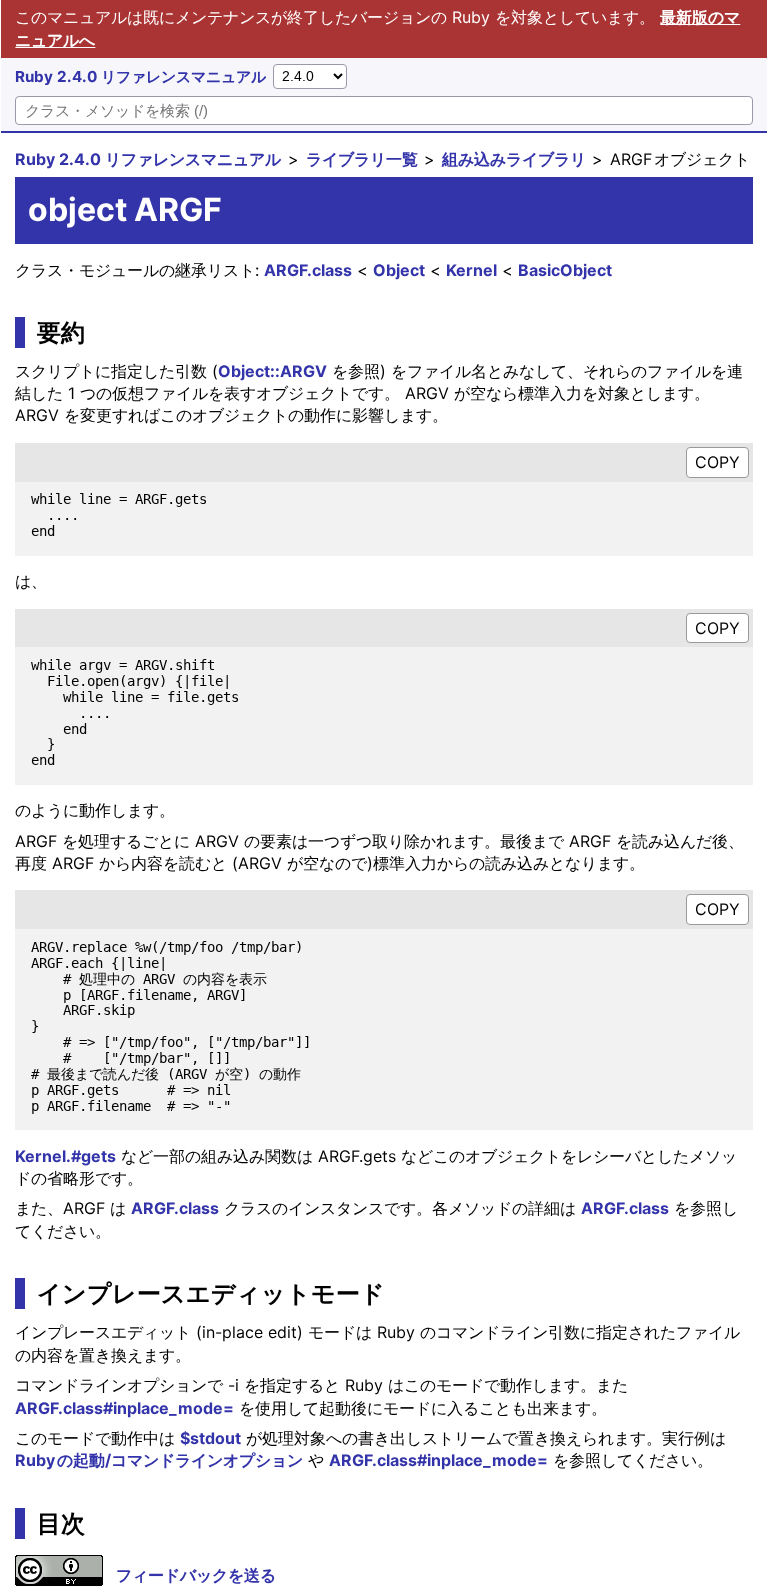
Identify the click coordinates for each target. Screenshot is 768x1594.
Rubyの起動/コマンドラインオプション (159, 1460)
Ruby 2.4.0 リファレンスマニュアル (140, 76)
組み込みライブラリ (514, 159)
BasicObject (565, 270)
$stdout (210, 1438)
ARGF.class (308, 270)
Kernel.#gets (65, 1156)
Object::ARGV (272, 371)
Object (399, 270)
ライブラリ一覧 (362, 159)
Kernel (471, 270)
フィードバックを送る (196, 1575)
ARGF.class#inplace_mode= (124, 1408)
